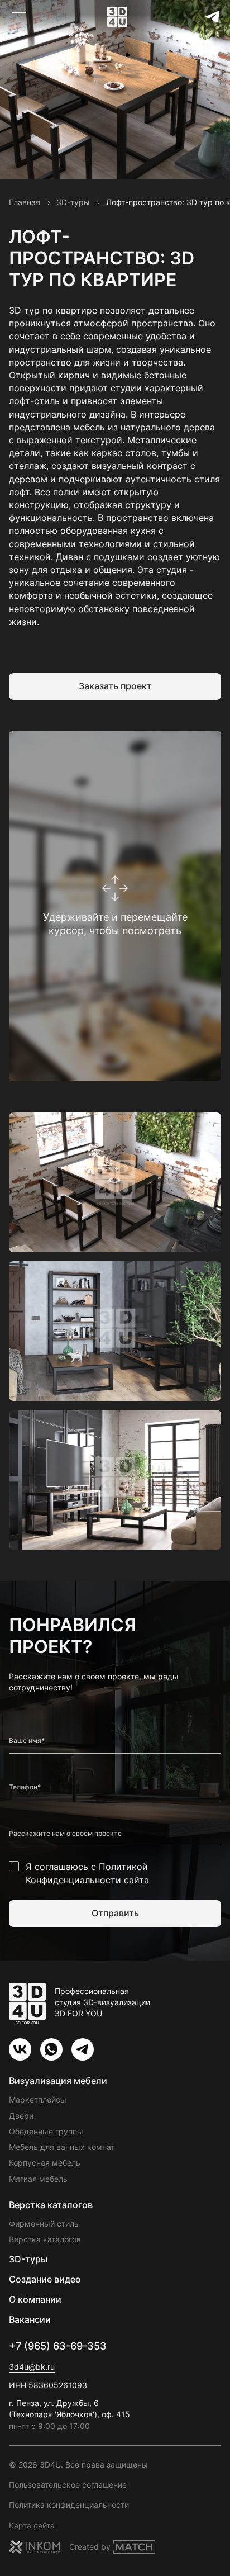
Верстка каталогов (51, 2205)
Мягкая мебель (38, 2179)
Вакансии (30, 2319)
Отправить (115, 1913)
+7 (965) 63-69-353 (58, 2346)
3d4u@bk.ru (32, 2367)
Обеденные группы (46, 2131)
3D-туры (28, 2259)
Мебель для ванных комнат (62, 2147)
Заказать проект (115, 686)
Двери (21, 2116)
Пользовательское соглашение (68, 2485)
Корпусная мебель (45, 2163)
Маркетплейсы (38, 2099)
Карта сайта (32, 2525)
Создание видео (45, 2279)
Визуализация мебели (58, 2081)
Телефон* (25, 1787)
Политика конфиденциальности (69, 2505)
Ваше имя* (27, 1741)
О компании (35, 2299)
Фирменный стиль (44, 2224)
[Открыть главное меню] (19, 17)
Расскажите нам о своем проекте (65, 1834)
